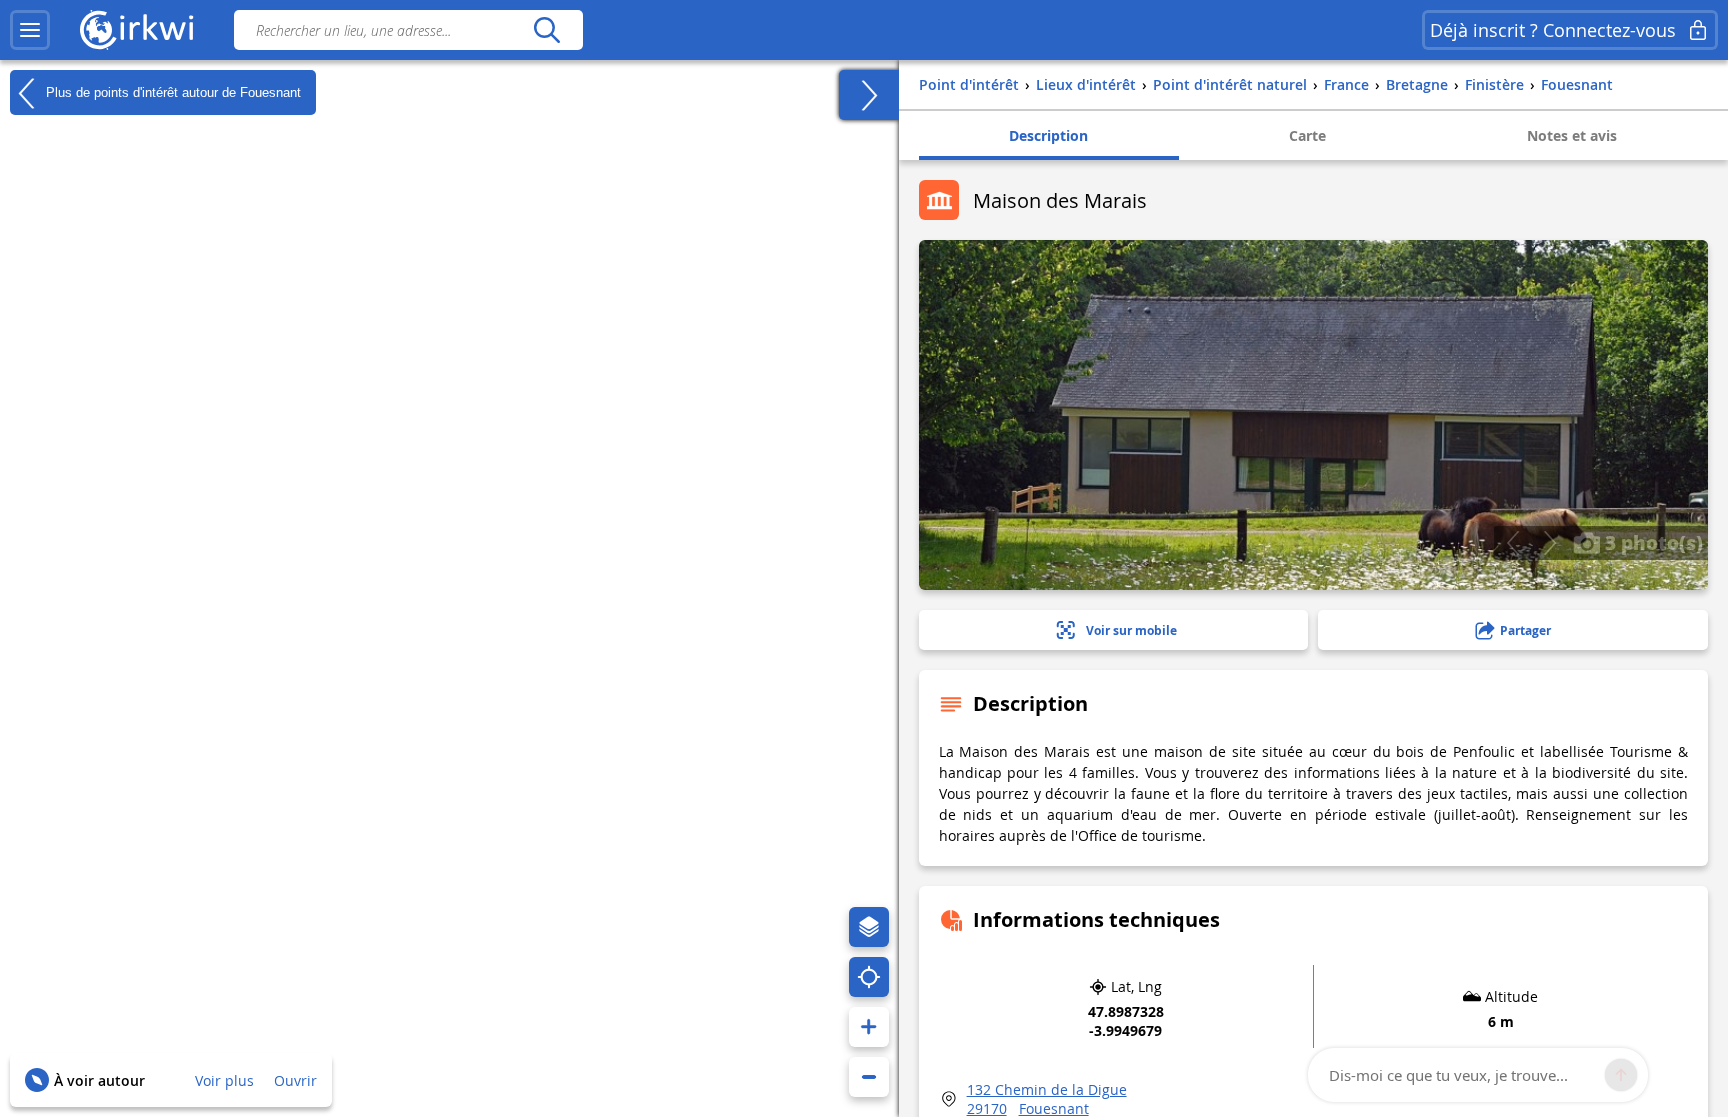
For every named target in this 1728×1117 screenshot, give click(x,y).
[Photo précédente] (1512, 543)
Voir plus (224, 1080)
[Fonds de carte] (869, 927)
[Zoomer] (869, 1027)
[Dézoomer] (869, 1077)
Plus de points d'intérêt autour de (171, 91)
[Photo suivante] (1549, 543)
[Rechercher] (546, 30)
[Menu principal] (30, 30)
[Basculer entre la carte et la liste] (869, 95)
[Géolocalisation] (869, 977)
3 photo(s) (1651, 542)
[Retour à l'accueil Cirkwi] (137, 30)
